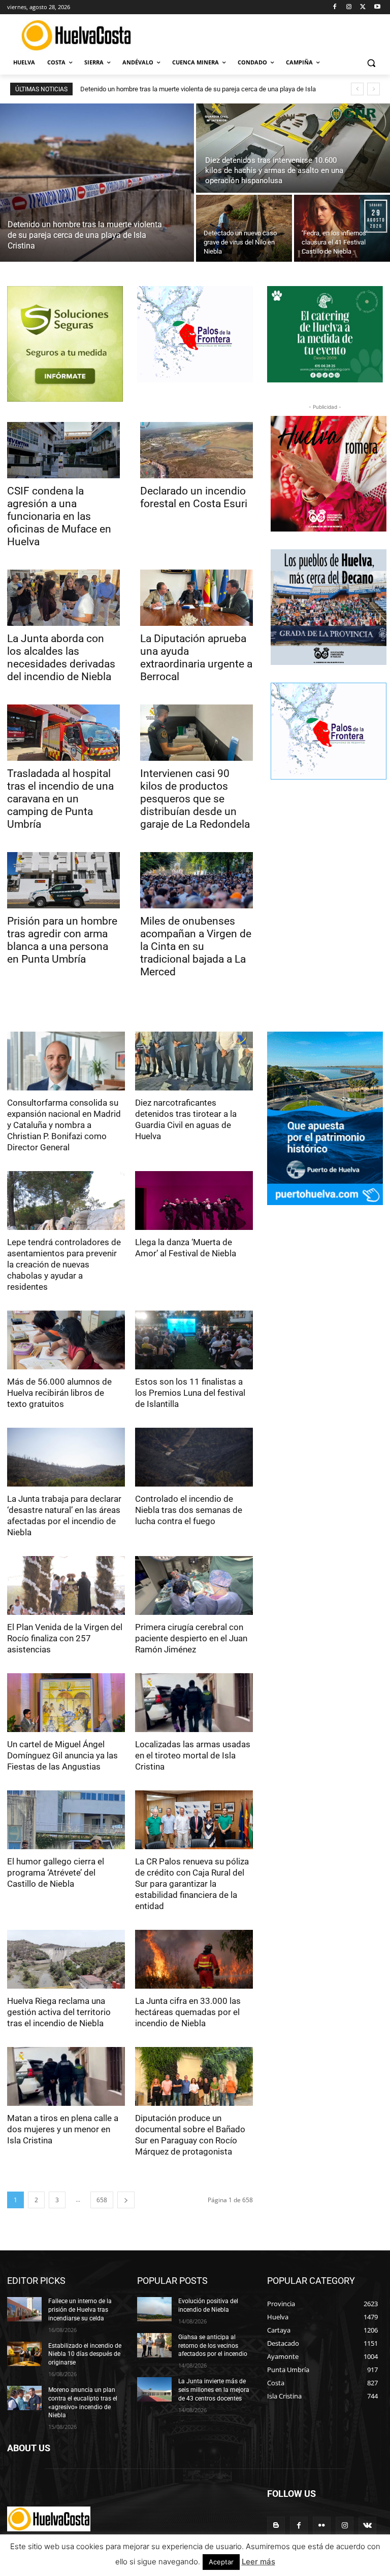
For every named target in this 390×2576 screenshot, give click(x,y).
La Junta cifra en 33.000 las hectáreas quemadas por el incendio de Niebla (188, 2012)
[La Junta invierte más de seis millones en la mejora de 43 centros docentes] (154, 2389)
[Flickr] (322, 2526)
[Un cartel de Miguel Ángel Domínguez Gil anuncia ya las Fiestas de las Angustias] (66, 1703)
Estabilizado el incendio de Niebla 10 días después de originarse (85, 2354)
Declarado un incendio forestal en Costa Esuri (194, 497)
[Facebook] (335, 7)
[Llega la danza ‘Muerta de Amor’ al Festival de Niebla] (194, 1201)
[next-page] (126, 2200)
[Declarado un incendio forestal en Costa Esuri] (197, 450)
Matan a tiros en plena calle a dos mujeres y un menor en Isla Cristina (63, 2129)
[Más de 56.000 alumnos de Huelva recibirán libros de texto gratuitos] (66, 1340)
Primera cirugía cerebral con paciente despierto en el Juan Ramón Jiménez (191, 1638)
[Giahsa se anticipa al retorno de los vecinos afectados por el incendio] (154, 2345)
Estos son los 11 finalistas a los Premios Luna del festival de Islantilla (190, 1393)
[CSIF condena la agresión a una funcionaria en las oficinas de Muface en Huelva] (63, 450)
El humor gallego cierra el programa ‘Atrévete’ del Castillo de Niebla (56, 1873)
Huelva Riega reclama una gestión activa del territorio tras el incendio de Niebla (59, 2012)
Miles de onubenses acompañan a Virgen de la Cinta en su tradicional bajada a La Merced (196, 946)
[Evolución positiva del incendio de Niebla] (154, 2309)
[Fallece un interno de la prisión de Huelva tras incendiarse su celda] (24, 2309)
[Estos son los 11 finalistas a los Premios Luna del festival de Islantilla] (194, 1340)
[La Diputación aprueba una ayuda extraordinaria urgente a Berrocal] (197, 598)
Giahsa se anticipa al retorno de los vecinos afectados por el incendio (213, 2346)
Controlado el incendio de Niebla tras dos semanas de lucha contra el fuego (189, 1510)
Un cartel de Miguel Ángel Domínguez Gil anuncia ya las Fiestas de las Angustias (62, 1755)
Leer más (258, 2562)
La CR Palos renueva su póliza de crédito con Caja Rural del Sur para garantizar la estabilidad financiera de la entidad (192, 1884)
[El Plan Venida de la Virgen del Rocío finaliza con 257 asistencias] (66, 1585)
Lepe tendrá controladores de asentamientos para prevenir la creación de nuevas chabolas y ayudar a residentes (64, 1264)
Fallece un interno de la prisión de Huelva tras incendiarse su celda (80, 2310)
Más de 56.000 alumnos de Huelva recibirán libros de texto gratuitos (59, 1393)
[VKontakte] (367, 2526)
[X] (363, 7)
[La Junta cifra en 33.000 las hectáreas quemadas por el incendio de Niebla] (194, 1959)
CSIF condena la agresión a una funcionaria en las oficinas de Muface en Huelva (59, 516)
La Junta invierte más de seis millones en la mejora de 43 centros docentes (214, 2390)
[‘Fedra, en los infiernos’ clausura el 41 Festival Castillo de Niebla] (342, 228)
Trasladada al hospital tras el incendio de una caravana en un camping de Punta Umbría (60, 799)
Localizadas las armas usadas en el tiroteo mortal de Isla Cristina (193, 1755)
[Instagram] (349, 7)
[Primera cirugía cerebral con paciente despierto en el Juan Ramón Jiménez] (194, 1585)
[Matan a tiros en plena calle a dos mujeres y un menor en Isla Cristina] (66, 2076)
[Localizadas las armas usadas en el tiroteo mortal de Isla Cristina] (194, 1703)
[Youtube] (377, 7)
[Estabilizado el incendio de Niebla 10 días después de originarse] (24, 2354)
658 (102, 2200)
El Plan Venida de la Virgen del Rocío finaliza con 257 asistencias (65, 1638)
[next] (373, 89)
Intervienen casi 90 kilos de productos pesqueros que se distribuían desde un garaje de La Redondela (195, 799)
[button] (371, 63)
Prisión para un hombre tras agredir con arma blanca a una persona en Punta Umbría (62, 940)
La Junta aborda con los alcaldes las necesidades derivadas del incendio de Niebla (61, 658)
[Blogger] (276, 2526)
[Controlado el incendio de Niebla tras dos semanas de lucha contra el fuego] (194, 1457)
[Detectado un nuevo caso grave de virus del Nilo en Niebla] (244, 228)
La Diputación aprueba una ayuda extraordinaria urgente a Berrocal (196, 658)
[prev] (357, 89)
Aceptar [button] (221, 2562)
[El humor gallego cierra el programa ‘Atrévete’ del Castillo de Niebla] (66, 1820)
